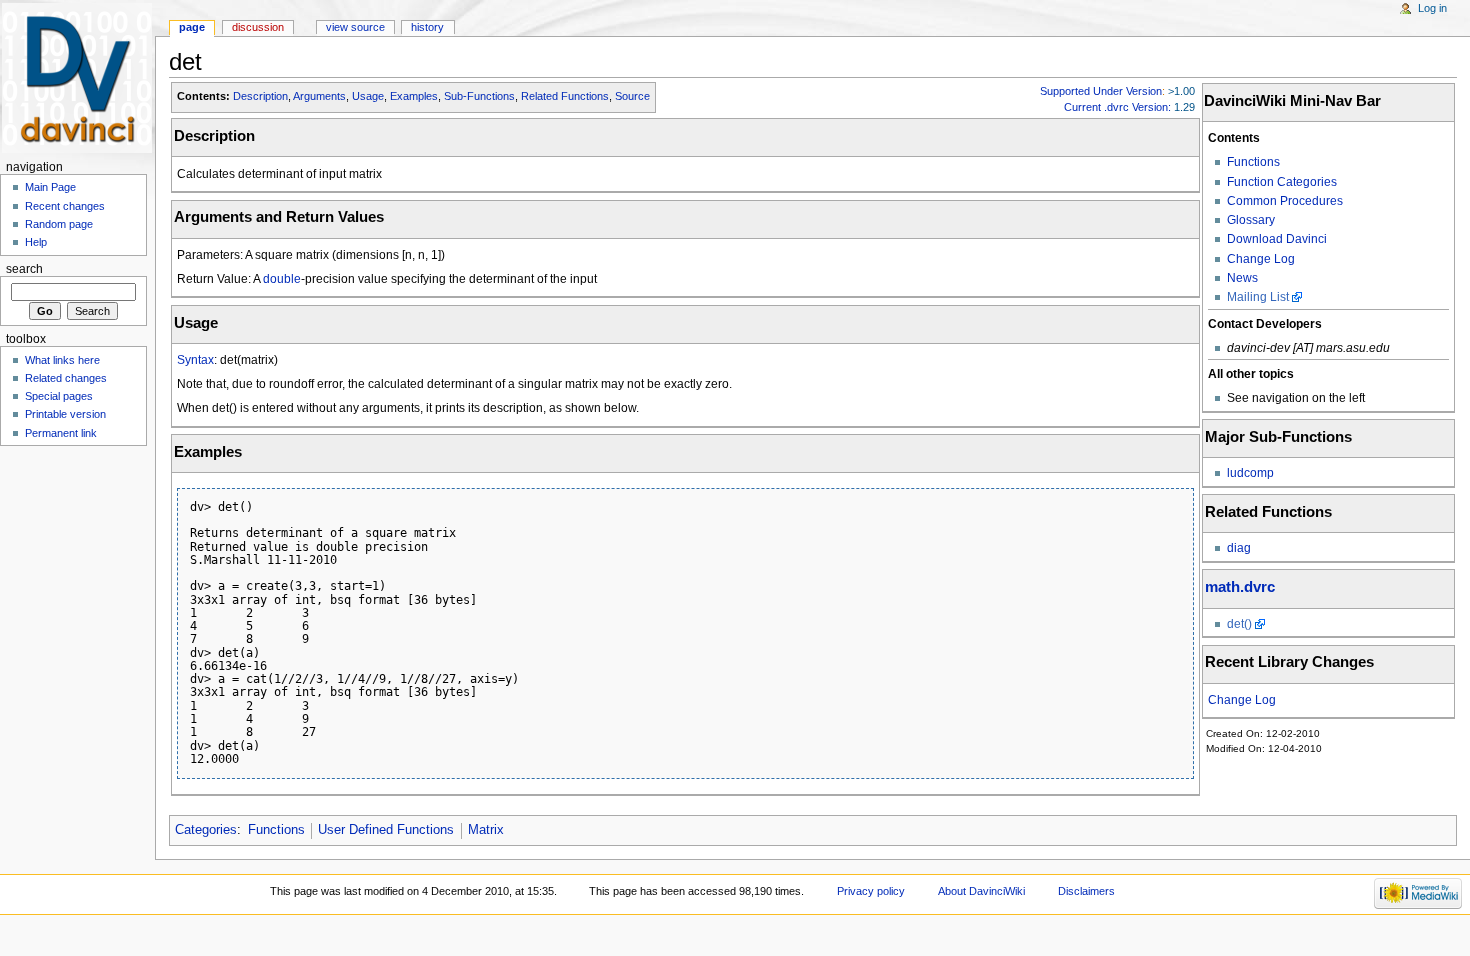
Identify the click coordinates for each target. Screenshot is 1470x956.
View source (355, 27)
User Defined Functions (386, 830)
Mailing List (1258, 297)
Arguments (319, 96)
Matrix (486, 830)
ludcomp (1250, 473)
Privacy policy (871, 891)
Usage (368, 96)
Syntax (195, 360)
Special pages (59, 396)
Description (260, 96)
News (1242, 278)
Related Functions (565, 96)
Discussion (258, 27)
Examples (414, 96)
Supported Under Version (1101, 91)
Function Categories (1282, 182)
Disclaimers (1086, 891)
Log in (1432, 8)
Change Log (1261, 259)
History (427, 27)
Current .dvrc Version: (1117, 107)
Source (632, 96)
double (282, 279)
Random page (59, 224)
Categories (206, 830)
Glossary (1251, 220)
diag (1239, 548)
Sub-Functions (479, 96)
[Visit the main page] (77, 77)
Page (192, 27)
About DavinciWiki (981, 891)
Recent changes (65, 206)
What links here (62, 360)
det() (1239, 624)
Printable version (65, 414)
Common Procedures (1285, 201)
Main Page (50, 187)
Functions (1253, 162)
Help (36, 242)
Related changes (66, 378)
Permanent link (61, 433)
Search (24, 269)
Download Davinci (1277, 239)
